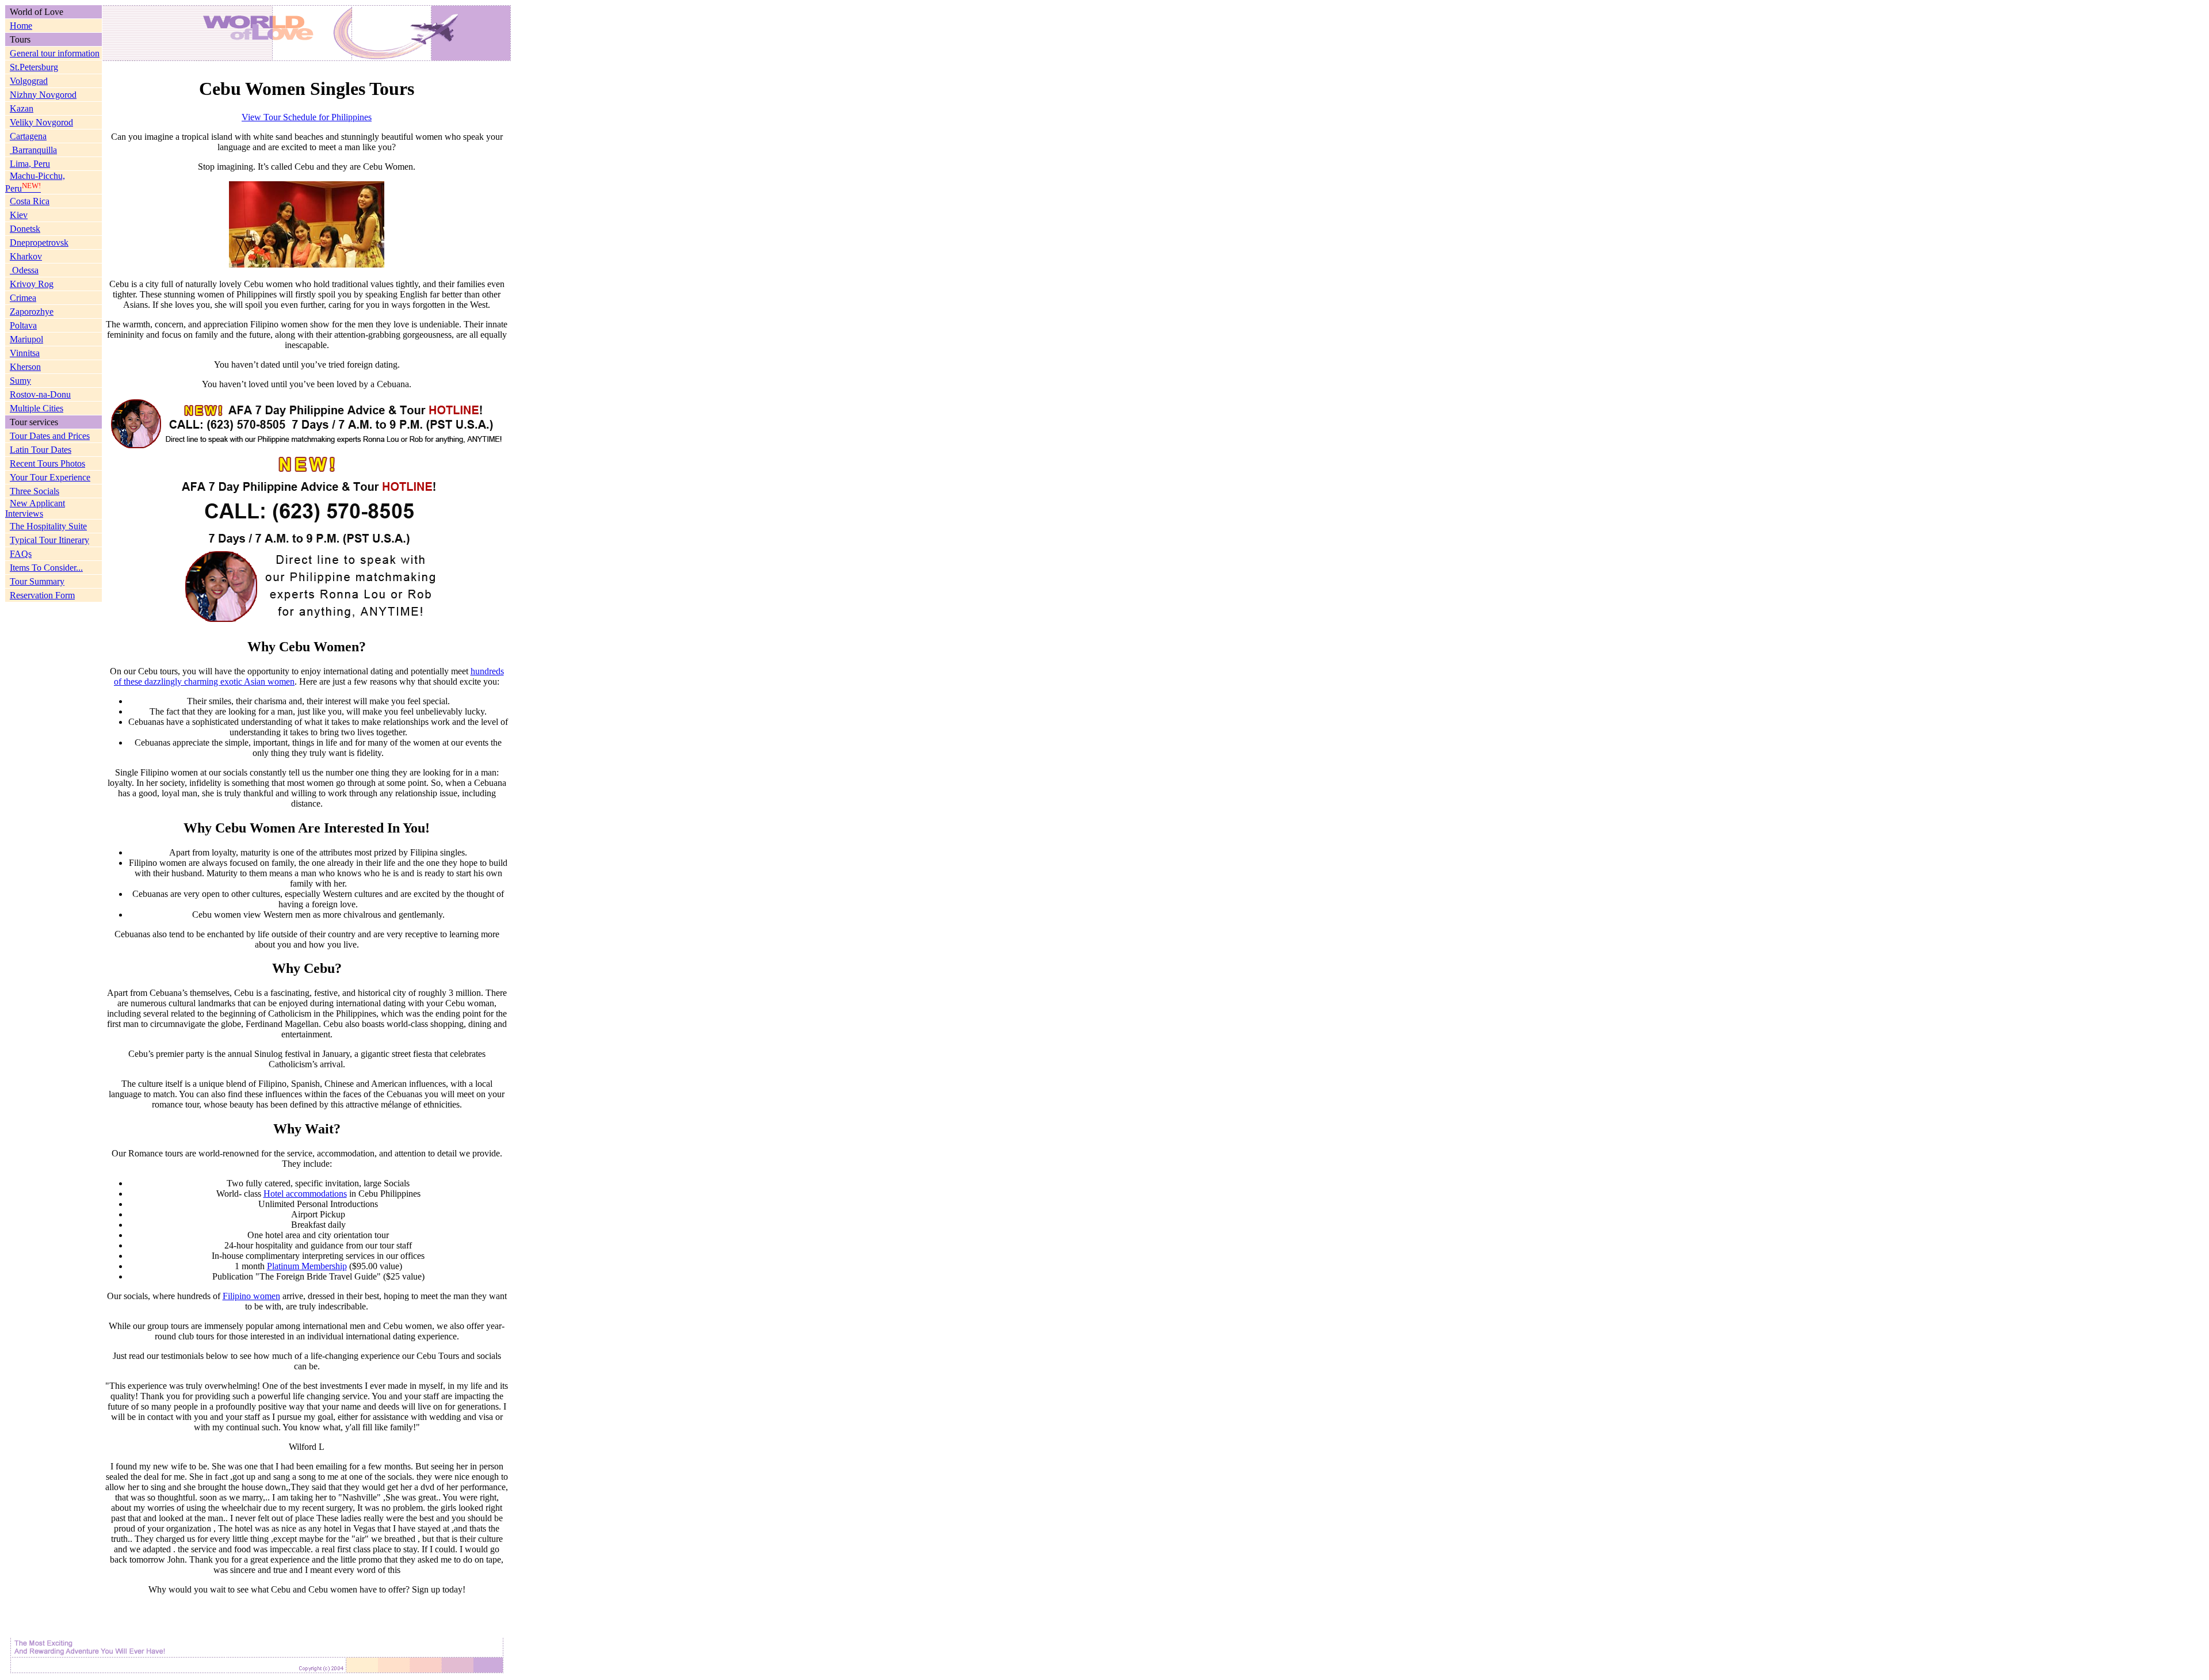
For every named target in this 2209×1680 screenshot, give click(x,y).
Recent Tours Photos (47, 463)
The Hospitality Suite (48, 526)
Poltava (23, 325)
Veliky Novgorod (41, 122)
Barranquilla (33, 150)
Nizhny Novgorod (43, 95)
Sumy (20, 381)
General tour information (55, 53)
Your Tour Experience (50, 477)
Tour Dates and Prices (50, 436)
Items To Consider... (46, 568)
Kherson (25, 367)
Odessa (24, 270)
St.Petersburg (34, 67)
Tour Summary (37, 581)
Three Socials (35, 491)
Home (21, 26)
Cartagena (28, 136)
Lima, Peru (30, 164)
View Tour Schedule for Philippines (307, 117)
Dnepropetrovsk (39, 243)
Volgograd (29, 81)
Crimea (23, 298)
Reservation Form (42, 595)
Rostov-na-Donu (40, 394)
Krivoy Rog (32, 284)
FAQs (21, 554)
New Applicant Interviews (35, 508)
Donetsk (25, 229)
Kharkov (26, 256)
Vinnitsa (25, 353)
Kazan (22, 108)
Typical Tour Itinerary (49, 540)
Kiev (19, 215)
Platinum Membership (307, 1266)
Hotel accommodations (305, 1194)
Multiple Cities (37, 408)
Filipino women (251, 1296)
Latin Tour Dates (41, 450)
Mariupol (26, 339)
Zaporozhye (32, 312)
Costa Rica (30, 201)
